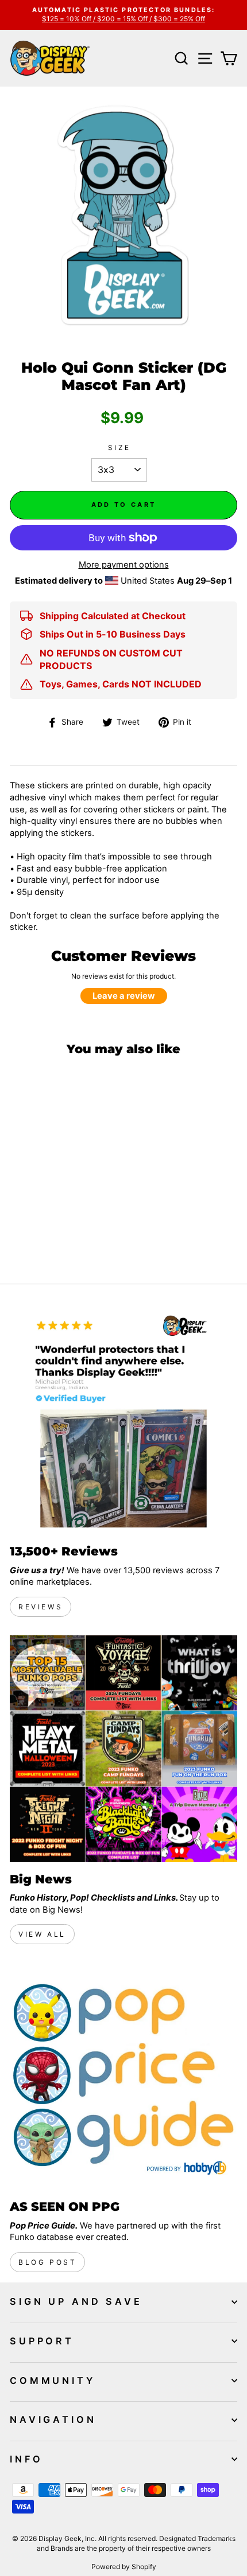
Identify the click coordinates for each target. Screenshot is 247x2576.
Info (26, 2459)
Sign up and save (76, 2301)
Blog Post (47, 2262)
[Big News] (123, 1749)
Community (53, 2380)
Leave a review (124, 996)
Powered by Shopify (124, 2567)
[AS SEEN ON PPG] (123, 2076)
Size (119, 448)
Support (42, 2341)
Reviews (40, 1607)
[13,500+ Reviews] (123, 1421)
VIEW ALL (42, 1934)
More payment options (124, 565)
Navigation (53, 2419)
